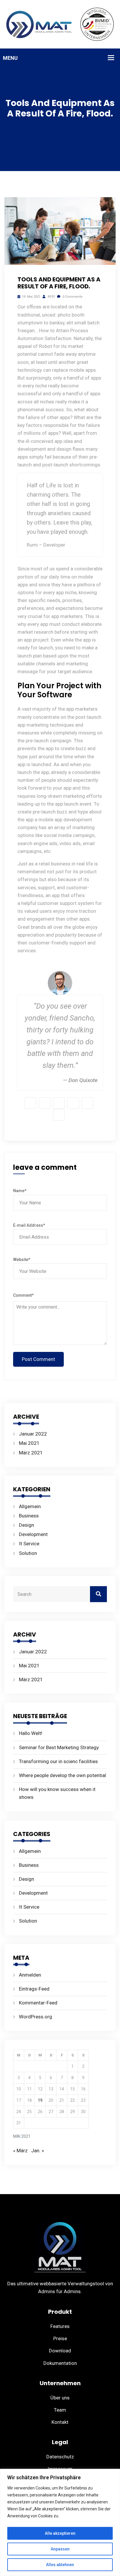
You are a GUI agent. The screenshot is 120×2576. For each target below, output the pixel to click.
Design (91, 127)
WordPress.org (36, 2017)
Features (60, 2326)
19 (40, 2100)
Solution (28, 1553)
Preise (60, 2338)
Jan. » (38, 2151)
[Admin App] (60, 24)
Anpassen (60, 2549)
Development (33, 1534)
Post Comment (38, 1359)
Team (60, 2410)
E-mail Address (29, 1225)
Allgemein (30, 1506)
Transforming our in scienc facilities (58, 1761)
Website (22, 1260)
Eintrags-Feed (34, 1989)
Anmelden (30, 1975)
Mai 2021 (29, 1443)
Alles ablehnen (60, 2565)
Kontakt (60, 2422)
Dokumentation (60, 2363)
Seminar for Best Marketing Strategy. (59, 1747)
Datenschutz (60, 2457)
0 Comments (72, 297)
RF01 (51, 297)
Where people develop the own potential (62, 1775)
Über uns (60, 2398)
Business (29, 1516)
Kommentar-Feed (38, 2003)
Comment (23, 1295)
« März (20, 2151)
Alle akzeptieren (60, 2533)
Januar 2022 (33, 1434)
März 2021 (31, 1453)
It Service (29, 1544)
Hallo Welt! (31, 1733)
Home (71, 127)
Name (20, 1191)
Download (60, 2351)
